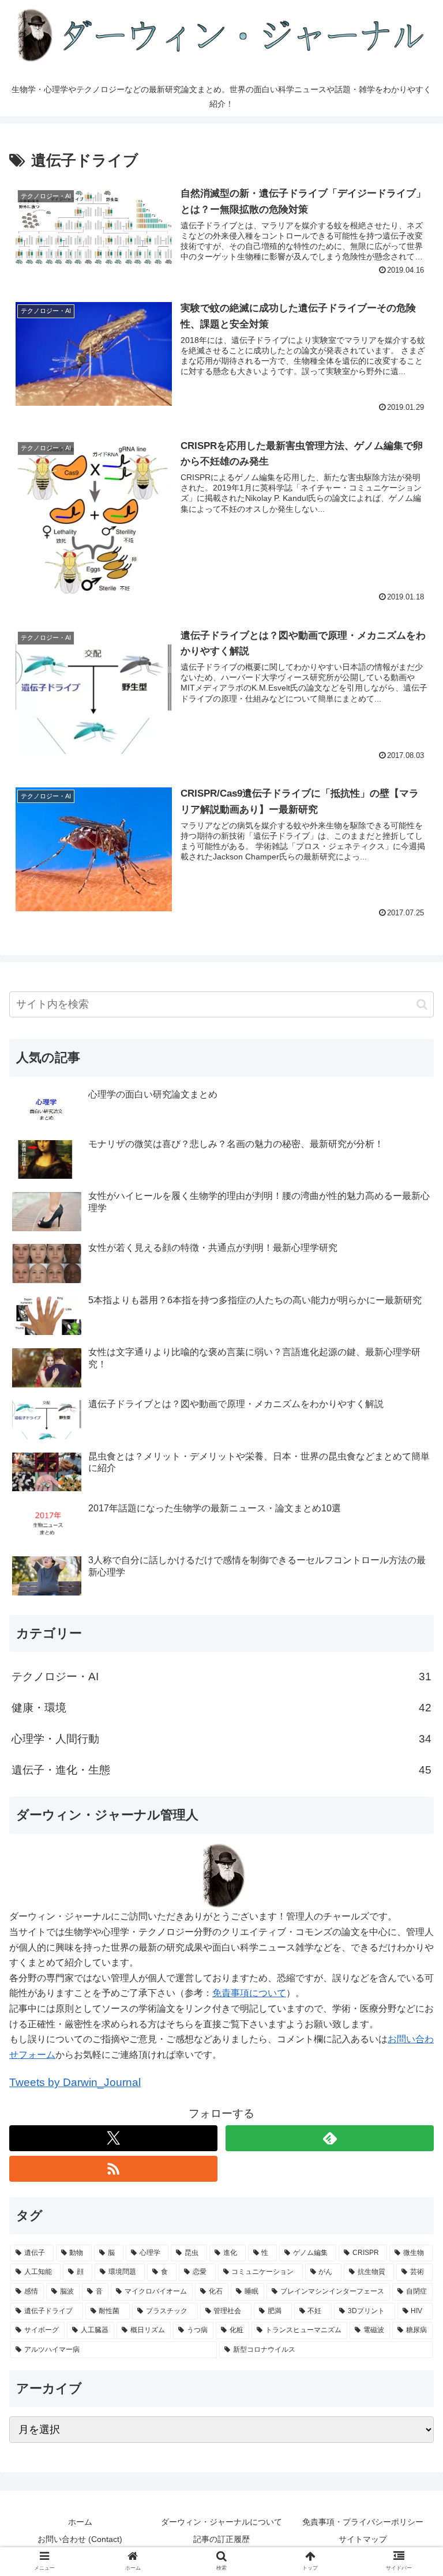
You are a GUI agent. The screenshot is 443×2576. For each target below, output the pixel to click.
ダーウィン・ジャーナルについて (221, 2522)
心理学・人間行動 (221, 1739)
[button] (422, 1004)
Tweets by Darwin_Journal (75, 2082)
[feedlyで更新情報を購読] (330, 2138)
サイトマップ (363, 2539)
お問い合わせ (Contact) (80, 2539)
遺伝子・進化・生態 (221, 1770)
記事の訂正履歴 (221, 2539)
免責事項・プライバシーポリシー (363, 2522)
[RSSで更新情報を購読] (113, 2169)
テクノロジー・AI (221, 1677)
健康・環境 (221, 1708)
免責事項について (249, 1993)
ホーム (80, 2522)
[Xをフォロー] (113, 2138)
